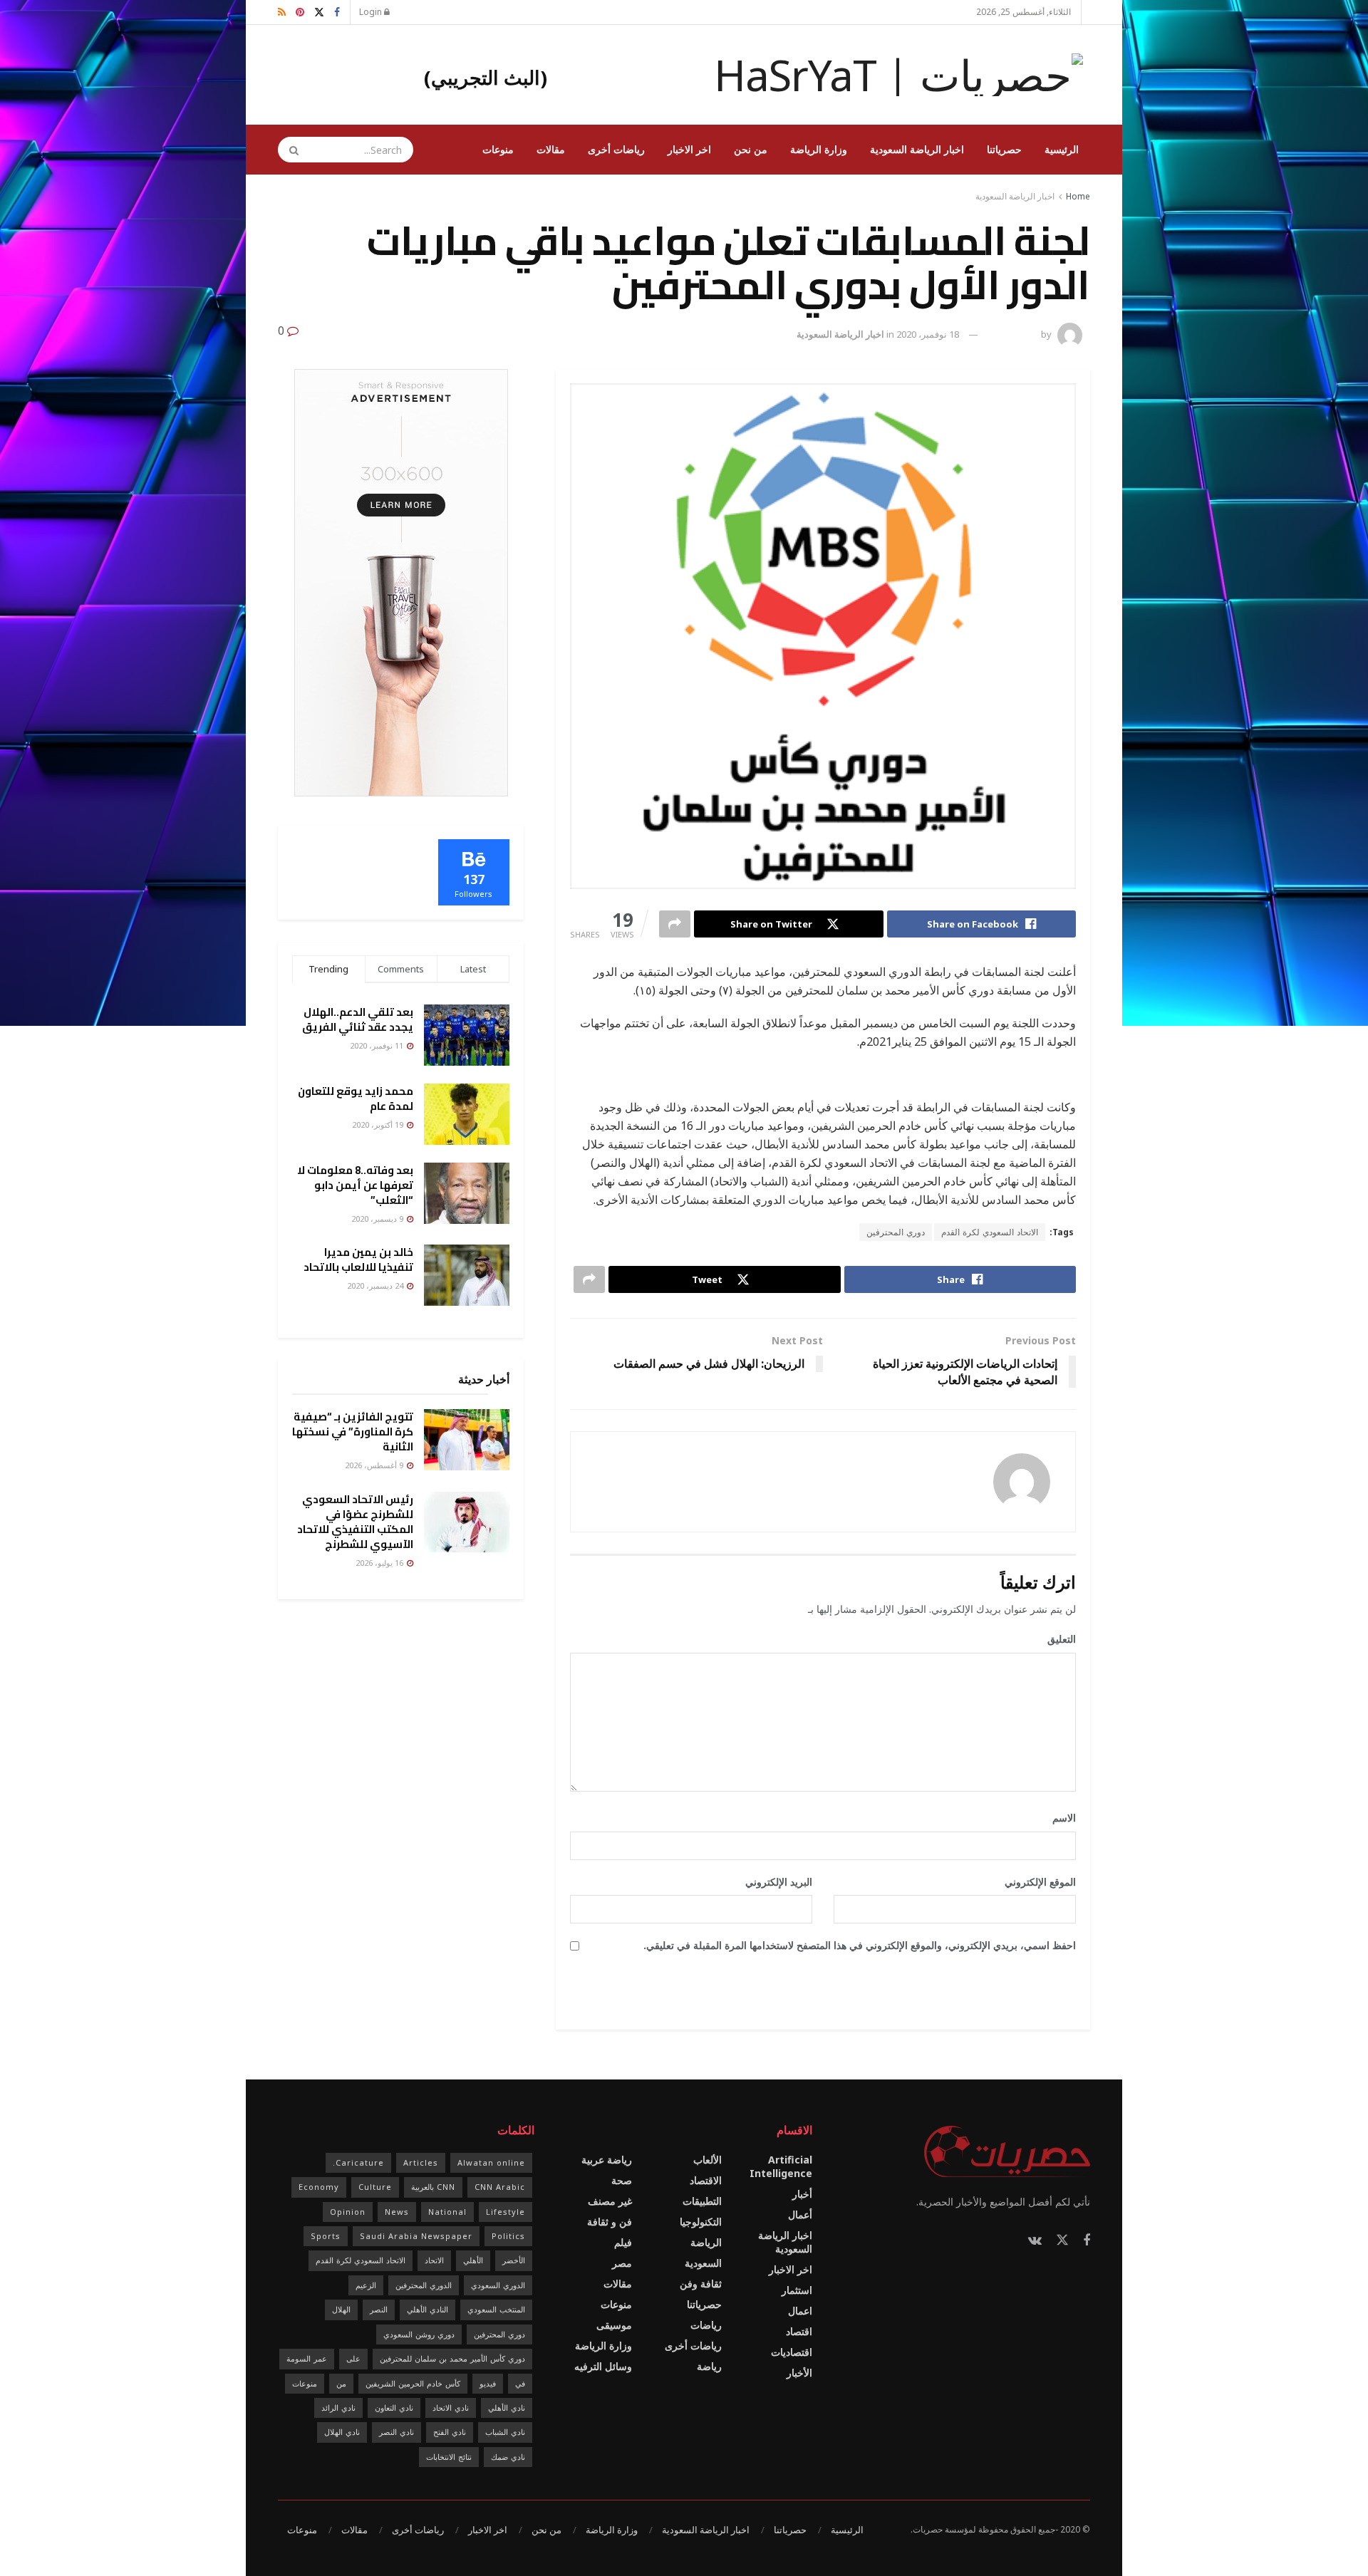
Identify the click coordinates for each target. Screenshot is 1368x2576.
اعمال (800, 2311)
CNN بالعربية (433, 2187)
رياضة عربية (607, 2160)
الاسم (1059, 1818)
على (353, 2358)
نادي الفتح (450, 2432)
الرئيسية (1062, 149)
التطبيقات (702, 2201)
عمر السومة (307, 2358)
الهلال (341, 2309)
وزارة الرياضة (819, 149)
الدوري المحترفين (424, 2285)
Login (372, 12)
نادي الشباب (505, 2432)
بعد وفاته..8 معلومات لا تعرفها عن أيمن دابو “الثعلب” (355, 1185)
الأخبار (799, 2373)
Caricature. (358, 2162)
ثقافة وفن (701, 2284)
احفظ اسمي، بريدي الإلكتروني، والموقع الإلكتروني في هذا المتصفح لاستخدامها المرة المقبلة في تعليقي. (860, 1945)
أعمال (800, 2214)
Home (1078, 196)
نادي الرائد (338, 2408)
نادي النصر (397, 2432)
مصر (622, 2263)
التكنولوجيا (701, 2222)
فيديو (488, 2383)
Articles (421, 2162)
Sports (326, 2236)
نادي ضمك (508, 2457)
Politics (508, 2236)
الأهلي (473, 2260)
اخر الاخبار (689, 149)
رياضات (706, 2325)
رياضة (709, 2366)
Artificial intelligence (781, 2166)
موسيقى (614, 2325)
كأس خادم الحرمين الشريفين (413, 2383)
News (397, 2212)
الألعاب (708, 2160)
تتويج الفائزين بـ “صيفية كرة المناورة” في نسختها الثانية (353, 1432)
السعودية (703, 2263)
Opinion (348, 2212)
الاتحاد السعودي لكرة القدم (990, 1232)
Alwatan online (491, 2162)
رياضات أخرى (616, 149)
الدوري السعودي (498, 2285)
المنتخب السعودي (496, 2309)
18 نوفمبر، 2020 (928, 334)
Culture (375, 2187)
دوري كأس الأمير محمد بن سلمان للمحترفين (452, 2358)
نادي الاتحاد (451, 2408)
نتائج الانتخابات (449, 2457)
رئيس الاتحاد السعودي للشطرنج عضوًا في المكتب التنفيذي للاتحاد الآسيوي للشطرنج (355, 1522)
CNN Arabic (500, 2187)
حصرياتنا (1004, 149)
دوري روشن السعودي (419, 2334)
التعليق (1057, 1639)
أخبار (802, 2194)
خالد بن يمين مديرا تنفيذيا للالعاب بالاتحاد (358, 1260)
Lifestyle (506, 2212)
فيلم (623, 2242)
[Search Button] (289, 150)
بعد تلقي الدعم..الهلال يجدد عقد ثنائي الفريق (358, 1019)
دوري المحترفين (896, 1232)
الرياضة (706, 2242)
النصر (379, 2309)
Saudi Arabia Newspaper (416, 2236)
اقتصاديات (792, 2352)
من (341, 2383)
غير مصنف (610, 2201)
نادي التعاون (394, 2408)
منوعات (498, 149)
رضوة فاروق (1015, 334)
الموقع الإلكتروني (1040, 1882)
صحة (622, 2180)
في (520, 2383)
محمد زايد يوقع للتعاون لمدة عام (356, 1099)
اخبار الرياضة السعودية (917, 149)
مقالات (551, 149)
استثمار (797, 2290)
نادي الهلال (342, 2432)
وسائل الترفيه (603, 2366)
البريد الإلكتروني (774, 1882)
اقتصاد (799, 2331)
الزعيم (366, 2285)
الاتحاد (434, 2260)
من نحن (751, 149)
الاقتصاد (706, 2180)
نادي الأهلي (507, 2408)
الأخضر (514, 2260)
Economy (319, 2187)
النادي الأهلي (427, 2309)
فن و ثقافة (610, 2222)
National (447, 2212)
